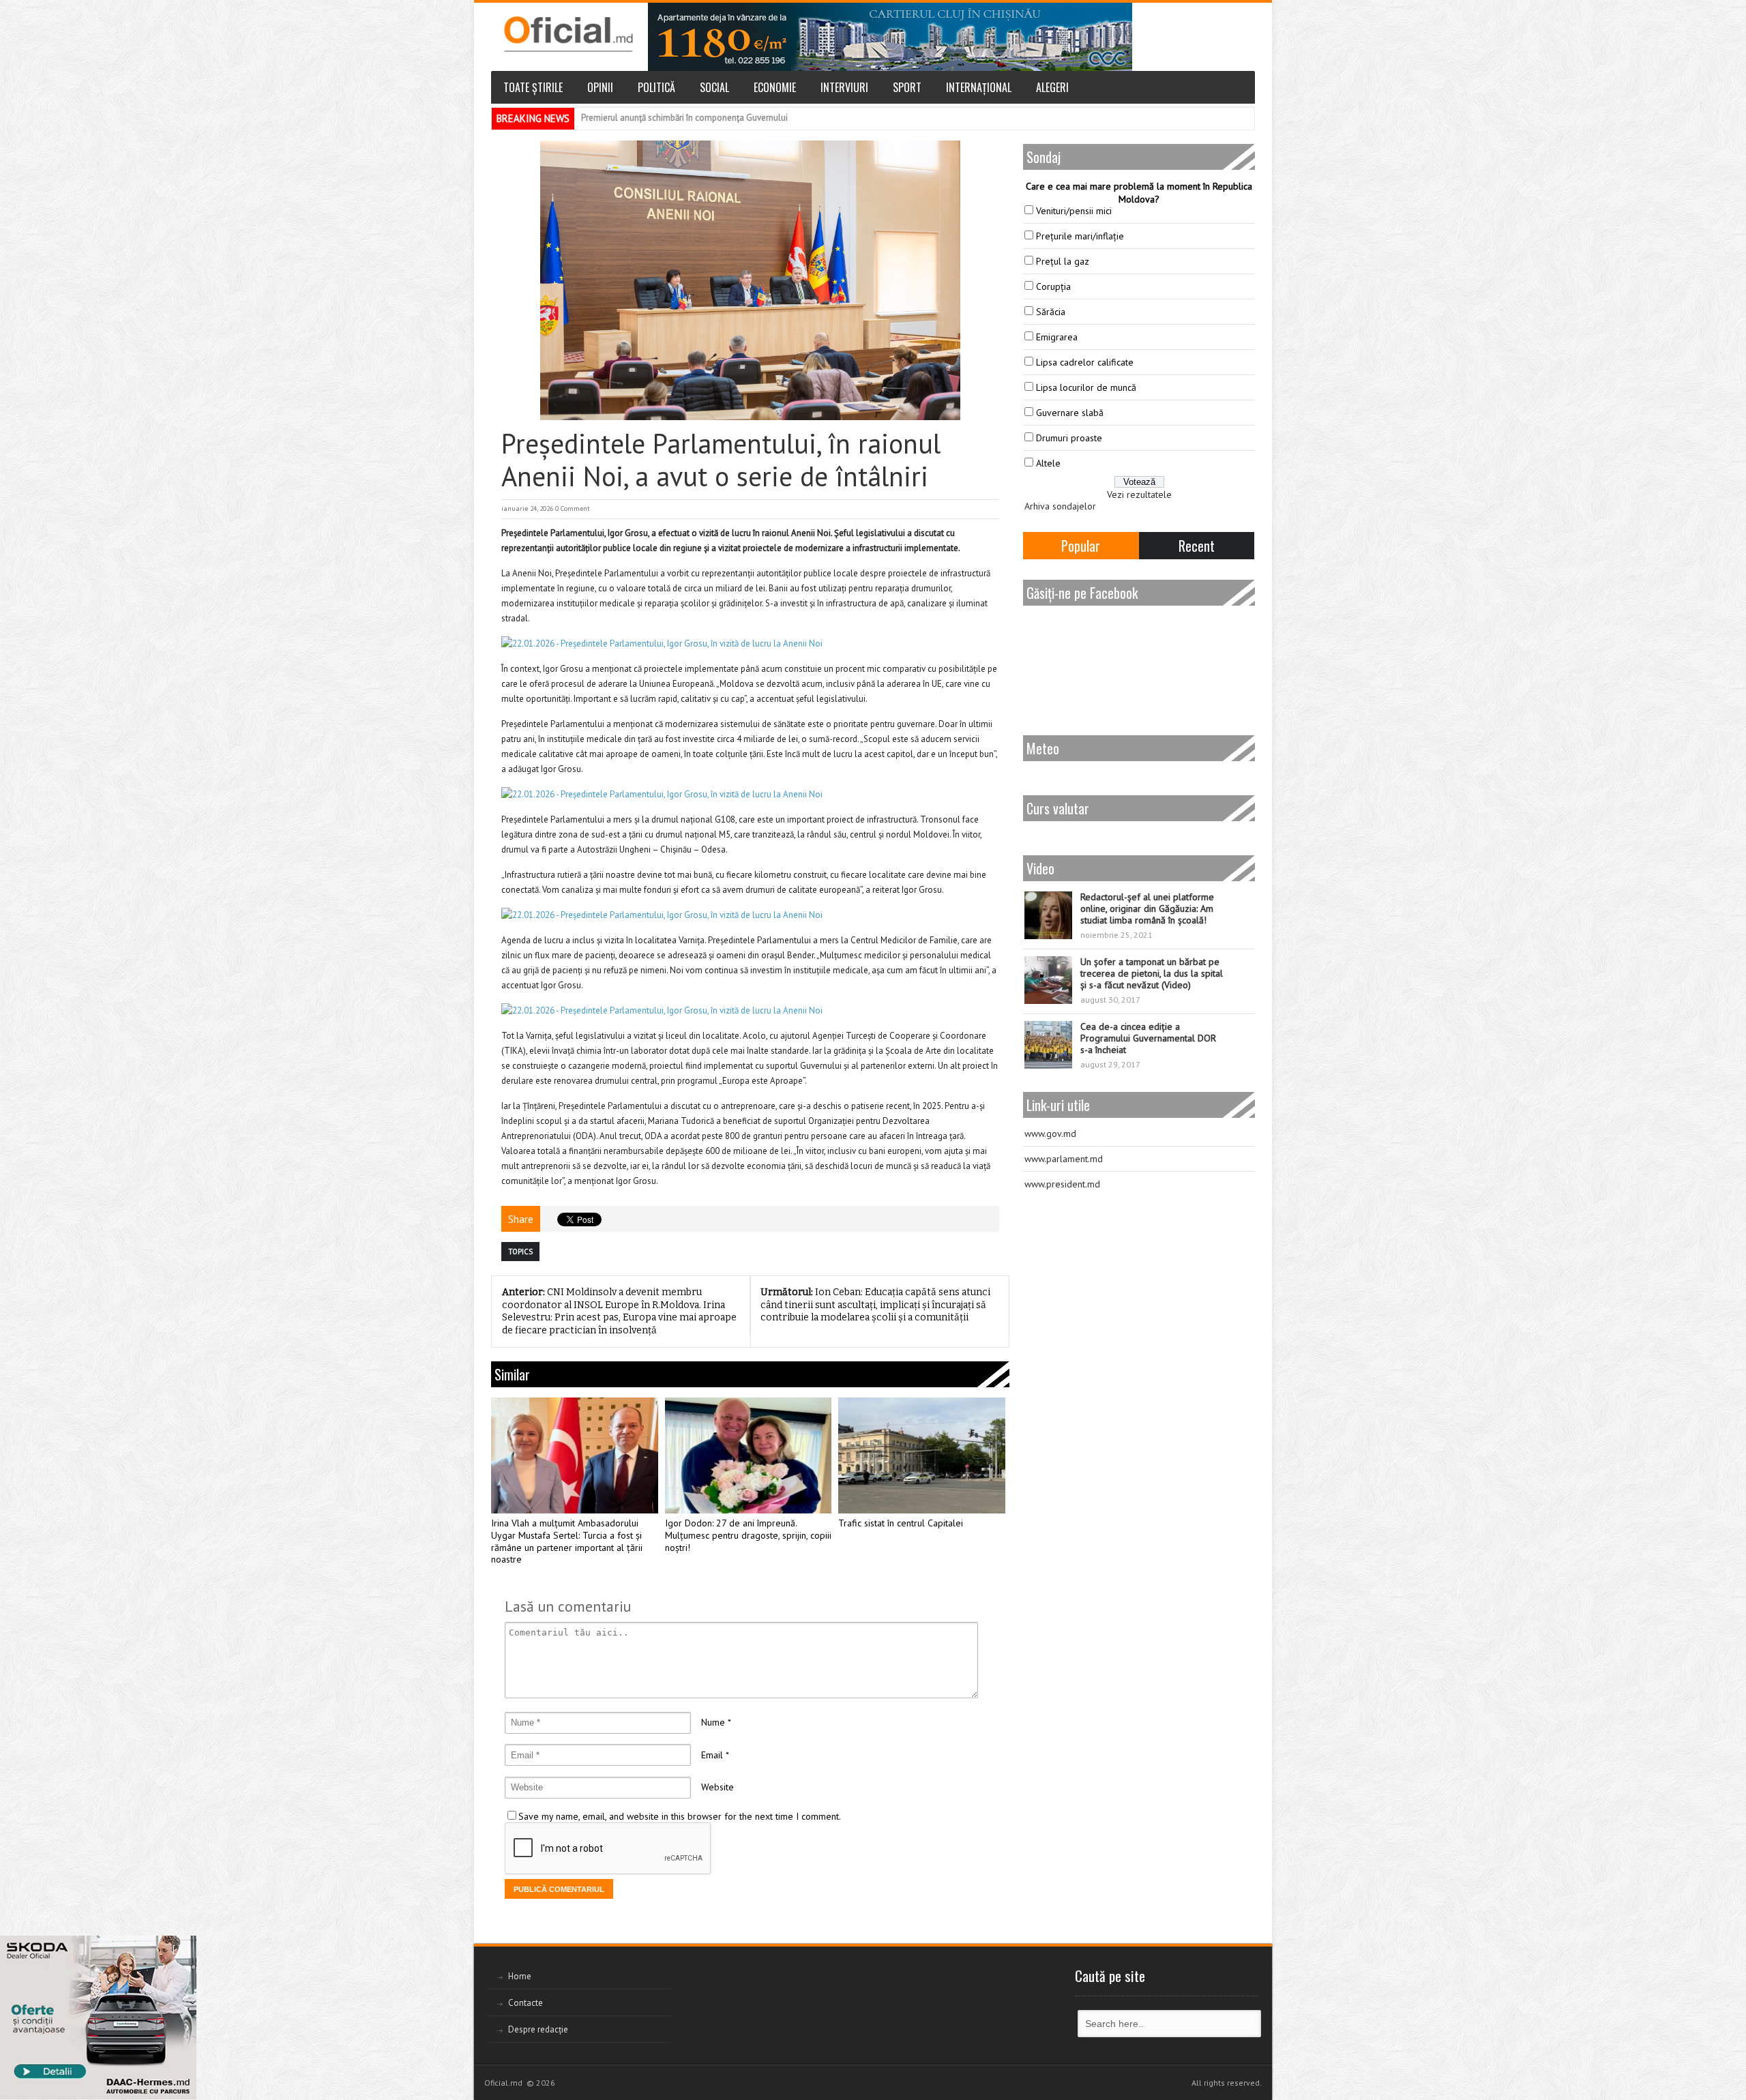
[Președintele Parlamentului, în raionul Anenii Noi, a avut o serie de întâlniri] (750, 280)
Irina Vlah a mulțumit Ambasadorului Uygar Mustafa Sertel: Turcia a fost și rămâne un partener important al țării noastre (567, 1541)
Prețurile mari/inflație (1080, 236)
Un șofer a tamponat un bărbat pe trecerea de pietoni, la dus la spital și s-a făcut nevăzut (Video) (1152, 973)
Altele (1048, 463)
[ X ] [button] (181, 1949)
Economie (775, 87)
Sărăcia (1051, 312)
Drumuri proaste (1069, 438)
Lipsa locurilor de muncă (1086, 387)
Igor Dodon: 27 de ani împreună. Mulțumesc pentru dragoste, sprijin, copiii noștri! (748, 1536)
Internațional (979, 87)
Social (714, 87)
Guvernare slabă (1070, 413)
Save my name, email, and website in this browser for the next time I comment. (680, 1816)
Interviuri (844, 87)
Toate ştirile (533, 87)
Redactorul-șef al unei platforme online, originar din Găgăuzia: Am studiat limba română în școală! (1147, 908)
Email (712, 1755)
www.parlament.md (1064, 1159)
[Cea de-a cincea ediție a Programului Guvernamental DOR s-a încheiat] (1048, 1045)
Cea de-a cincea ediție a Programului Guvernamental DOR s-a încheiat (1148, 1038)
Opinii (600, 87)
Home (520, 1976)
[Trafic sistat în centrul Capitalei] (922, 1455)
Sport (907, 87)
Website (717, 1787)
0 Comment (573, 508)
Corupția (1053, 286)
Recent (1197, 546)
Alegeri (1052, 87)
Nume (713, 1722)
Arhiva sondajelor (1060, 506)
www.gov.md (1050, 1134)
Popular (1081, 546)
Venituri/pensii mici (1074, 211)
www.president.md (1062, 1184)
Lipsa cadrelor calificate (1085, 362)
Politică (656, 87)
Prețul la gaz (1063, 261)
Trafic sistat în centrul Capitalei (901, 1523)
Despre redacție (538, 2029)
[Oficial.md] (568, 34)
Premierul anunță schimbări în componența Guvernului (684, 118)
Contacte (526, 2003)
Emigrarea (1057, 337)
